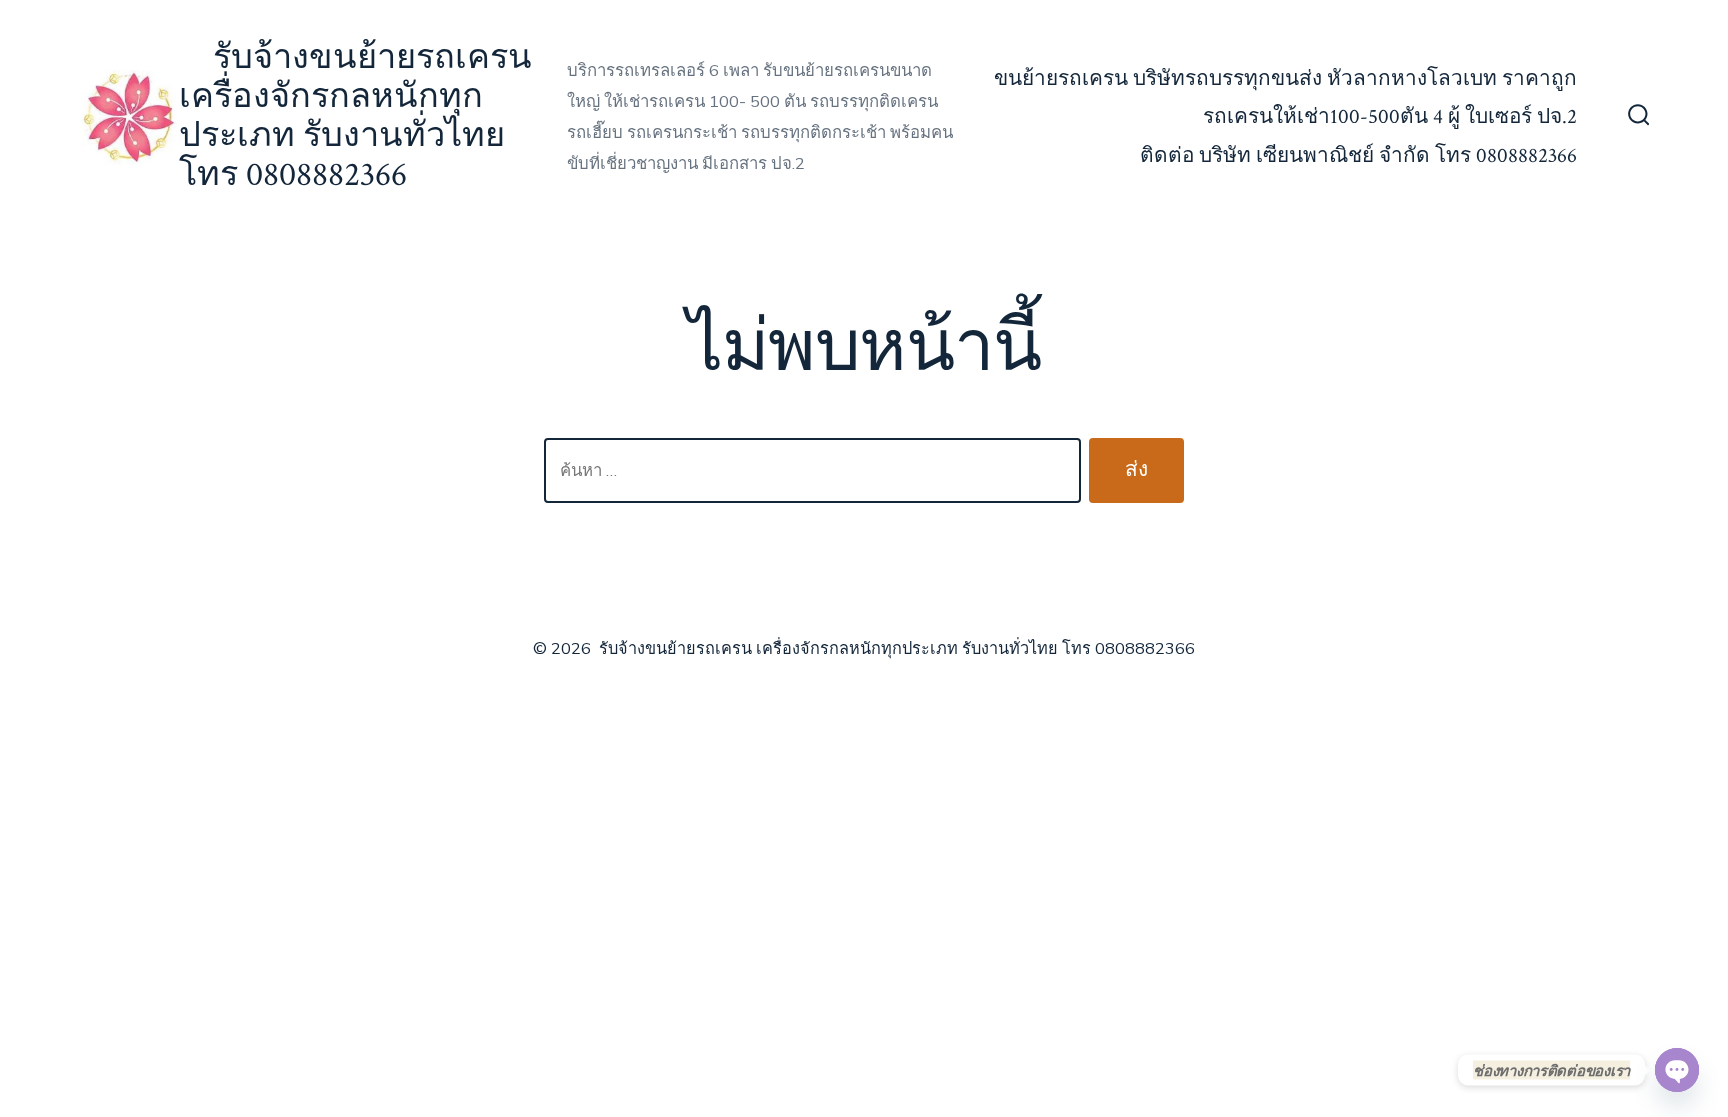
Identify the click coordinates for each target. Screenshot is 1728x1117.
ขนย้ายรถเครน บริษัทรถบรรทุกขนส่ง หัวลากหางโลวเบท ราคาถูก (1285, 78)
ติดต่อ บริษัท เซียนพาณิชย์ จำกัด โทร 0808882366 (1358, 155)
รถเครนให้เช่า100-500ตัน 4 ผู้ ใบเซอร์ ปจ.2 (1390, 116)
